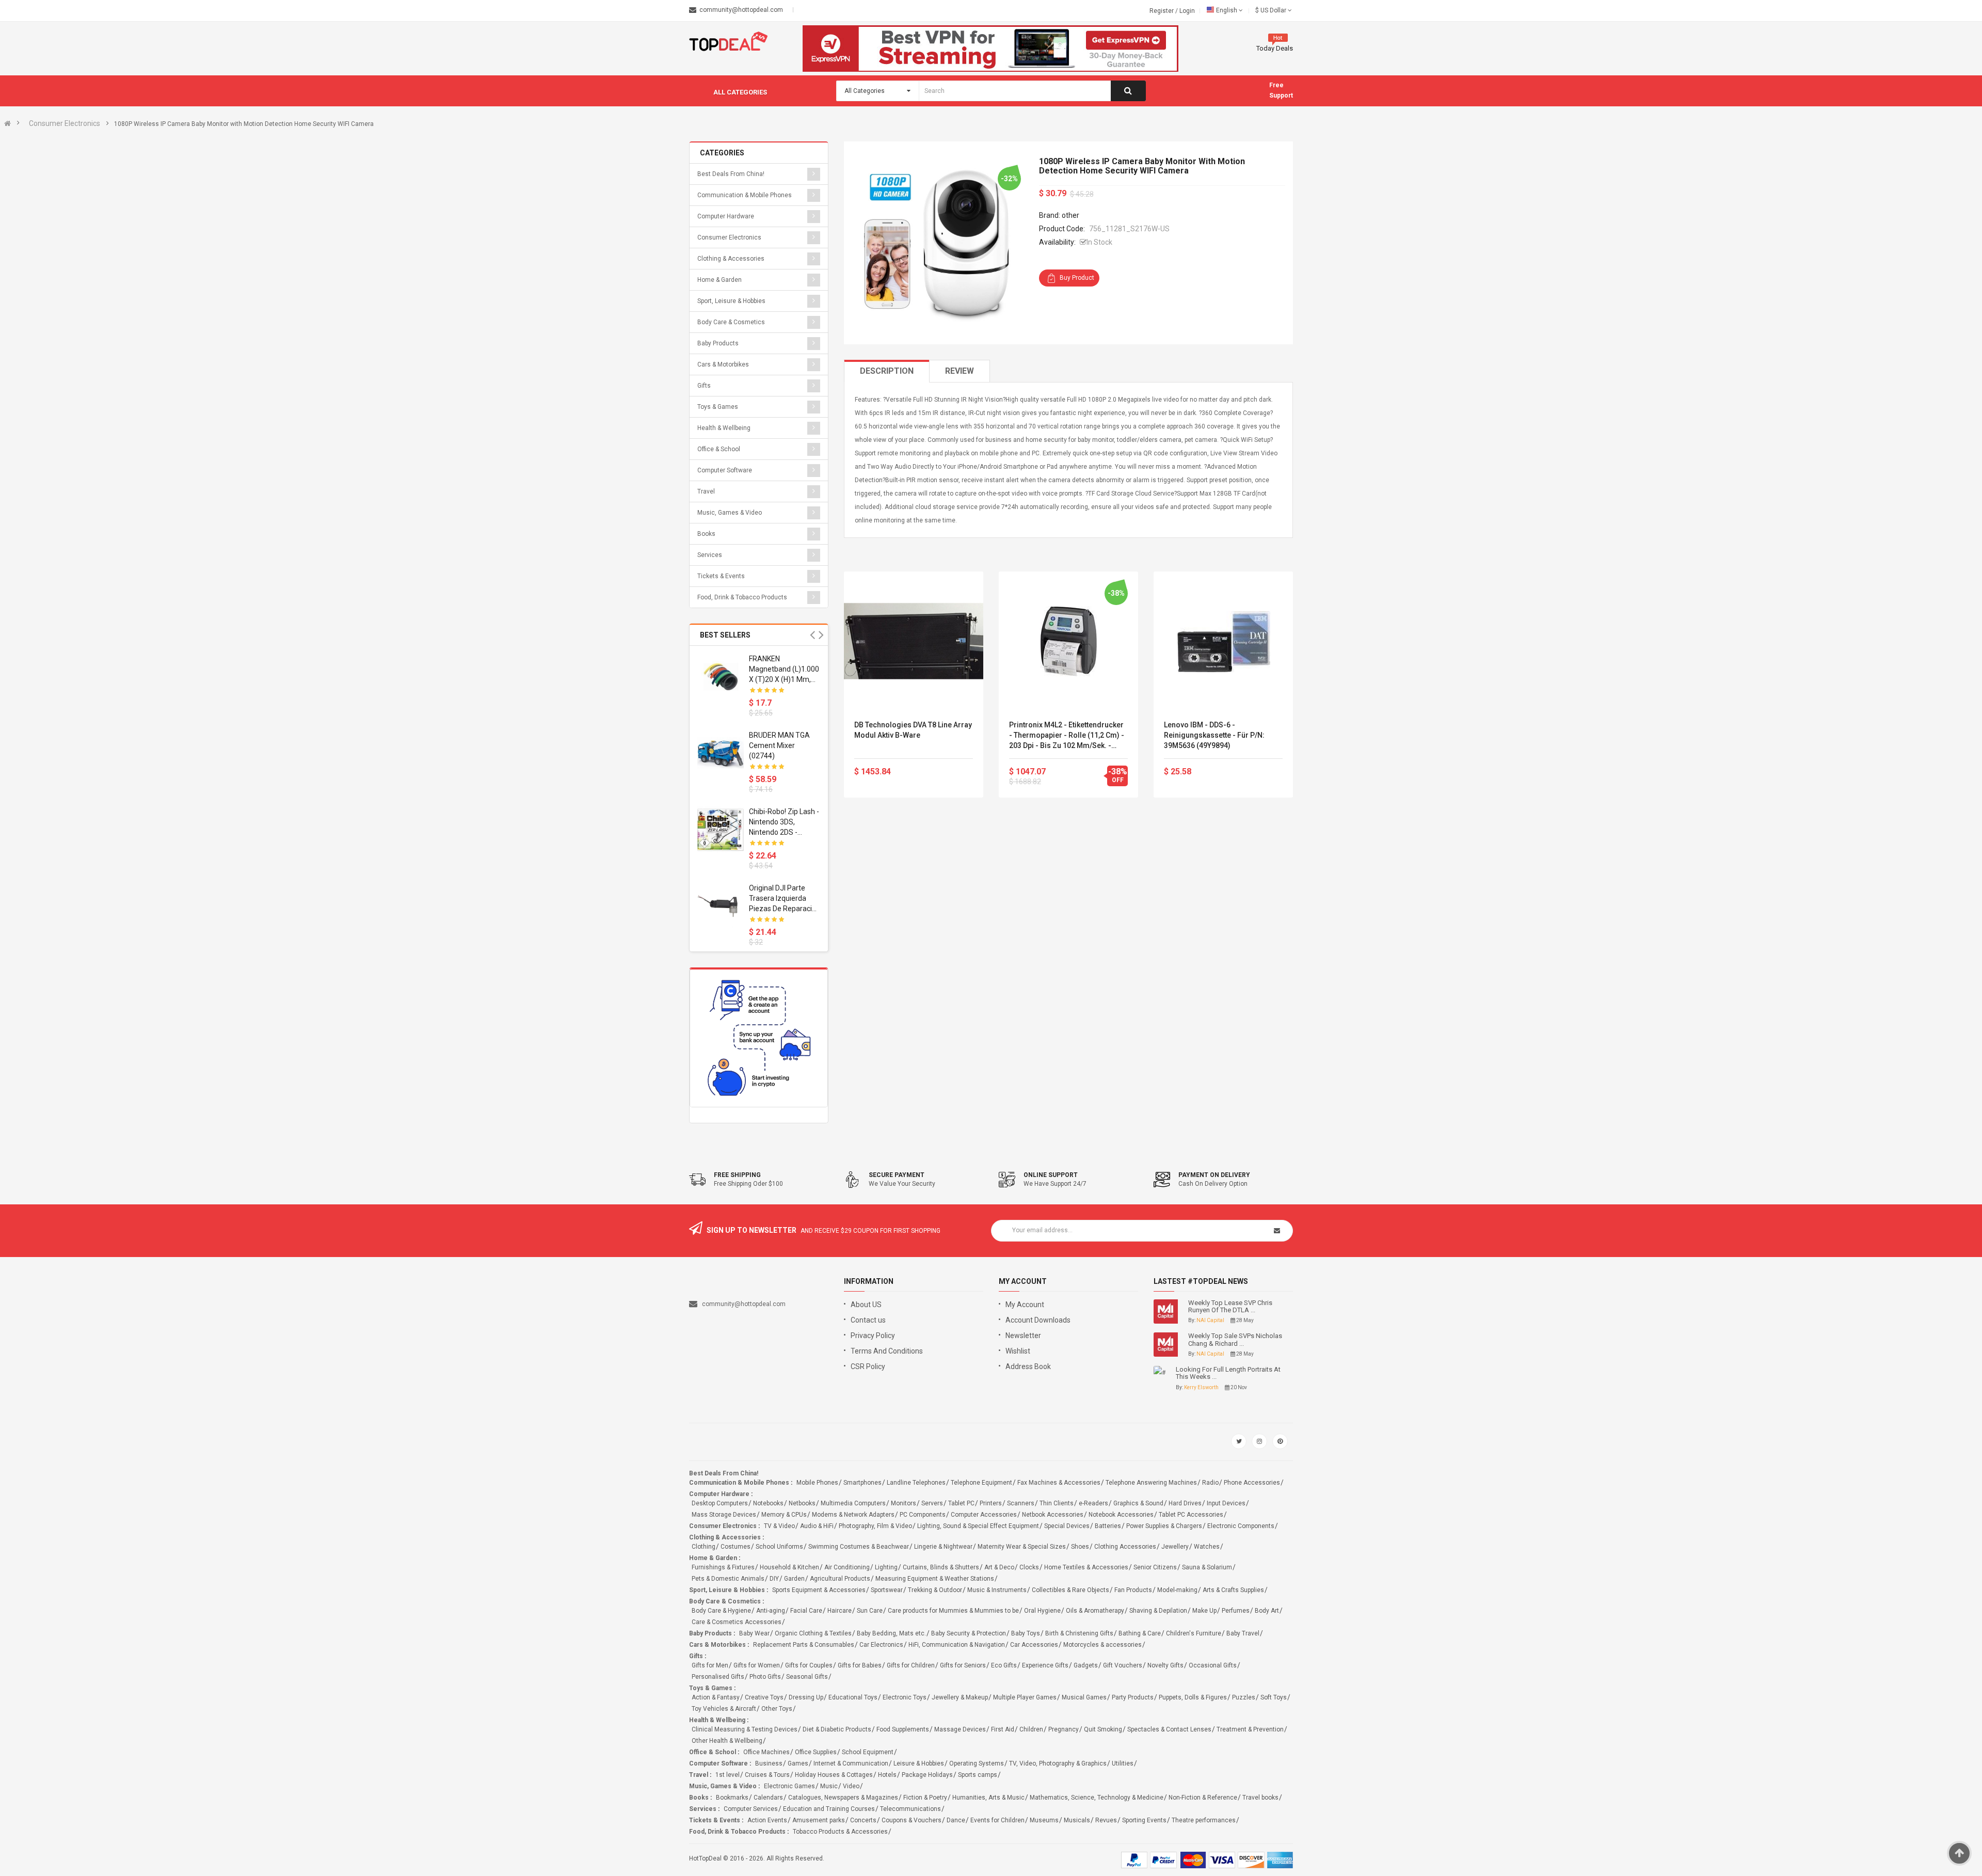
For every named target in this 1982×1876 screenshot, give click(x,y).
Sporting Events (1144, 1820)
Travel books (1260, 1798)
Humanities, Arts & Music (988, 1798)
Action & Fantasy (716, 1697)
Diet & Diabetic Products (837, 1729)
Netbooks (802, 1503)
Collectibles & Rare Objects (1070, 1590)
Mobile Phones (817, 1483)
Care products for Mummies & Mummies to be (953, 1611)
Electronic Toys (905, 1697)
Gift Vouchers (1123, 1665)
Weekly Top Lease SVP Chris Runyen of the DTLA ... (1230, 1307)
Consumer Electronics (65, 123)
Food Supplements (903, 1729)
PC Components (923, 1515)
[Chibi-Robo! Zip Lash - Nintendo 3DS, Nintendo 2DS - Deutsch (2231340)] (721, 830)
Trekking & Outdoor (935, 1590)
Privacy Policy (873, 1336)
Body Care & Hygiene (721, 1611)
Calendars (768, 1798)
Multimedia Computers (853, 1503)
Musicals (1077, 1820)
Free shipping (737, 1175)
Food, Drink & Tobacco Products (742, 597)
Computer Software (725, 470)
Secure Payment (897, 1175)
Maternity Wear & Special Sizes (1022, 1547)
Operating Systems (977, 1763)
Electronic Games (789, 1786)
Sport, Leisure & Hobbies (731, 301)
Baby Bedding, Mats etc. (891, 1633)
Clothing (704, 1547)
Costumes (736, 1547)
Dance (956, 1820)
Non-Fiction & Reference (1203, 1798)
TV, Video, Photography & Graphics (1058, 1763)
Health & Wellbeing (724, 428)
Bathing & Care (1140, 1633)
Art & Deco (999, 1567)
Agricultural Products (840, 1579)
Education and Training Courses (829, 1809)
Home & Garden (720, 280)
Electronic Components (1241, 1526)
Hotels (887, 1775)
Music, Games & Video (730, 513)
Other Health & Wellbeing (727, 1741)
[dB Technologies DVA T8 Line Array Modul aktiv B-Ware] (914, 641)
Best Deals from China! (731, 174)
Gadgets (1086, 1665)
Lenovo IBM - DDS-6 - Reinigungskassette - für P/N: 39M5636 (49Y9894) (1214, 735)
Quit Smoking (1103, 1729)
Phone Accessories (1252, 1483)
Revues (1106, 1820)
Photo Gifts (765, 1677)
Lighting (886, 1567)
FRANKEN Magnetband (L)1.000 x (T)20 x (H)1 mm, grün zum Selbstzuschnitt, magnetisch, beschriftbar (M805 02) (784, 670)
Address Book (1028, 1366)
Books (706, 534)
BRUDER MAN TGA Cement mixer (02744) (779, 745)
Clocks (1029, 1567)
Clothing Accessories (1125, 1547)
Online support (1051, 1175)
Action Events (767, 1820)
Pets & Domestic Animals (728, 1579)
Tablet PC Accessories (1191, 1515)
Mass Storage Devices (724, 1515)
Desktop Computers (720, 1503)
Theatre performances (1204, 1820)
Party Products (1133, 1697)
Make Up (1204, 1611)
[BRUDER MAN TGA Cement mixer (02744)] (721, 753)
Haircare (840, 1611)
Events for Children (997, 1820)
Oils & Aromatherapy (1095, 1611)
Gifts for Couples (809, 1665)
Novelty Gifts (1165, 1665)
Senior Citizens (1155, 1567)
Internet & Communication (851, 1763)
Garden (794, 1579)
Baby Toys (1026, 1633)
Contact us (868, 1320)
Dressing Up (806, 1697)
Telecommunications (910, 1809)
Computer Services (751, 1809)
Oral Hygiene (1042, 1611)
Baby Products (718, 343)
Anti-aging (771, 1611)
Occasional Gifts (1213, 1665)
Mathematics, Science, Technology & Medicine (1097, 1798)
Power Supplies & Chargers (1164, 1526)
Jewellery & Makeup (960, 1697)
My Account (1025, 1305)
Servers (932, 1503)
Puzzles (1244, 1697)
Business (769, 1763)
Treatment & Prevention (1250, 1729)
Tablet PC (961, 1503)
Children (1031, 1729)
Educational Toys (853, 1697)
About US (866, 1305)
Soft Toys (1274, 1697)
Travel (706, 491)
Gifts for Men (710, 1665)
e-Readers (1093, 1503)
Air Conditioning (847, 1567)
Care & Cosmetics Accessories (737, 1622)
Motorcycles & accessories (1102, 1645)
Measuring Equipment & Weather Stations (935, 1579)
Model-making (1177, 1590)
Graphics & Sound (1138, 1503)
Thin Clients (1057, 1503)
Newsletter (1023, 1336)
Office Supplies (816, 1752)
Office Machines (766, 1752)
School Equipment (868, 1752)
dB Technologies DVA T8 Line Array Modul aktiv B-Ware (913, 730)
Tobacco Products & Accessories (840, 1832)
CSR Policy (868, 1366)
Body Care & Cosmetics (731, 322)
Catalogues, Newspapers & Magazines (843, 1798)
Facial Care (806, 1611)
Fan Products (1133, 1590)
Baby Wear (754, 1633)
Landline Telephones (916, 1483)
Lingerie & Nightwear (943, 1547)
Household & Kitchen (789, 1567)
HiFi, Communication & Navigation (957, 1645)
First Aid (1003, 1729)
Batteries (1108, 1526)
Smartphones (862, 1483)
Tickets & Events (721, 576)
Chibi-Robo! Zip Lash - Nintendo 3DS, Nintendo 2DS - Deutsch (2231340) (784, 822)
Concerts (863, 1820)
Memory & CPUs (784, 1515)
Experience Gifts (1045, 1665)
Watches (1207, 1547)
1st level (728, 1775)
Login (1187, 11)
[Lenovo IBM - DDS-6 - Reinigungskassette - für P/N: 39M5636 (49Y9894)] (1223, 641)
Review (960, 371)
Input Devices (1226, 1503)
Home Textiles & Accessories (1086, 1567)
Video (851, 1786)
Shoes (1080, 1547)
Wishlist (1018, 1351)
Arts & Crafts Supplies (1233, 1590)
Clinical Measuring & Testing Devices (745, 1729)
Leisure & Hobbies (919, 1763)
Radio (1210, 1483)
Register (1162, 11)
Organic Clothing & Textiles (813, 1633)
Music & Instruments (997, 1590)
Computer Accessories (984, 1515)
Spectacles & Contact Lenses (1169, 1729)
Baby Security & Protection (969, 1633)
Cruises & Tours (767, 1775)
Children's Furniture (1194, 1633)
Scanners (1021, 1503)
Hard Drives (1185, 1503)
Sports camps (978, 1775)
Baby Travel (1243, 1633)
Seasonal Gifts (807, 1677)
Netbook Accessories (1053, 1515)
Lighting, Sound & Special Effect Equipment (978, 1526)
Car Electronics (881, 1645)
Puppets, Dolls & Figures (1193, 1697)
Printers (991, 1503)
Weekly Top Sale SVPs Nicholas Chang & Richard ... (1235, 1340)
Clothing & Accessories (731, 259)
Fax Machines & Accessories (1059, 1483)
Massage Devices (960, 1729)
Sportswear (887, 1590)
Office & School (719, 449)
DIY (774, 1579)
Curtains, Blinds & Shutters (941, 1567)
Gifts (704, 386)
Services (710, 555)
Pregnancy (1064, 1729)
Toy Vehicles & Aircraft (724, 1709)
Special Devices (1067, 1526)
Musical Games (1084, 1697)
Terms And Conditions (887, 1351)
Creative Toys (764, 1697)
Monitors (904, 1503)
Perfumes (1236, 1611)
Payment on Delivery (1214, 1175)
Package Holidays (927, 1775)
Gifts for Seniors (963, 1665)
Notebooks (768, 1503)
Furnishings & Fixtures (723, 1567)
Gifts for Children (911, 1665)
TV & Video (779, 1526)
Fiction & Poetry (925, 1798)
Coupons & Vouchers (912, 1820)
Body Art (1267, 1611)
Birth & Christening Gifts (1079, 1633)
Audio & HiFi (817, 1526)
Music (829, 1786)
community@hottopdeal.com (744, 1304)
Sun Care (870, 1611)
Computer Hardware (726, 216)
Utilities (1123, 1763)
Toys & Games (718, 407)
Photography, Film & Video (875, 1526)
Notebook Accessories (1121, 1515)
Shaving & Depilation (1158, 1611)
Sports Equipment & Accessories (819, 1590)
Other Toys (777, 1709)
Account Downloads (1038, 1320)
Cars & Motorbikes (723, 364)
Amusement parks (819, 1820)
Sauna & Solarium (1207, 1567)
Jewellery (1175, 1547)
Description (887, 371)
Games (798, 1763)
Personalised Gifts (718, 1677)
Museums (1044, 1820)
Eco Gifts (1004, 1665)
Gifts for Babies (860, 1665)
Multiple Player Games (1025, 1697)
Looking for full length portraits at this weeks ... (1228, 1373)
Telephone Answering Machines (1151, 1483)
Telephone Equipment (981, 1483)
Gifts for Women (757, 1665)
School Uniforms (779, 1547)
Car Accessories (1034, 1645)
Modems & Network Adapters (853, 1515)
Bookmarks (732, 1798)
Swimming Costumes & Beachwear (859, 1547)
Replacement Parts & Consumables (804, 1645)
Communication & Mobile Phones (745, 195)
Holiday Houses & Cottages (834, 1775)
